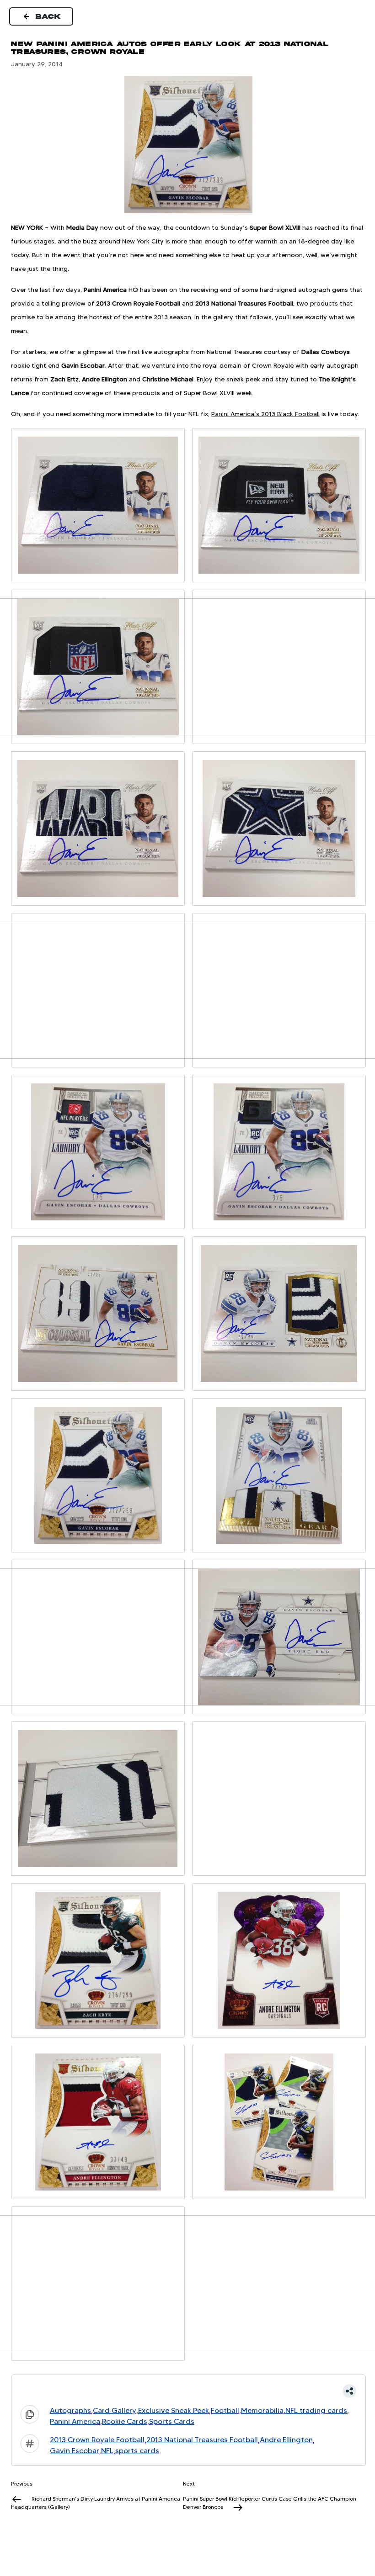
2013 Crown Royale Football (97, 2440)
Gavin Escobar (75, 2451)
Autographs (70, 2410)
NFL (107, 2451)
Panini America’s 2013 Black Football (265, 414)
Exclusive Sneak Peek (174, 2410)
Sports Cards (172, 2421)
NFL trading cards (316, 2410)
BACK (48, 16)
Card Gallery (115, 2410)
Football (225, 2410)
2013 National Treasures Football (202, 2440)
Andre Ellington (286, 2440)
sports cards (137, 2451)
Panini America (75, 2421)
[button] (188, 2391)
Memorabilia (262, 2410)
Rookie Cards (125, 2421)
